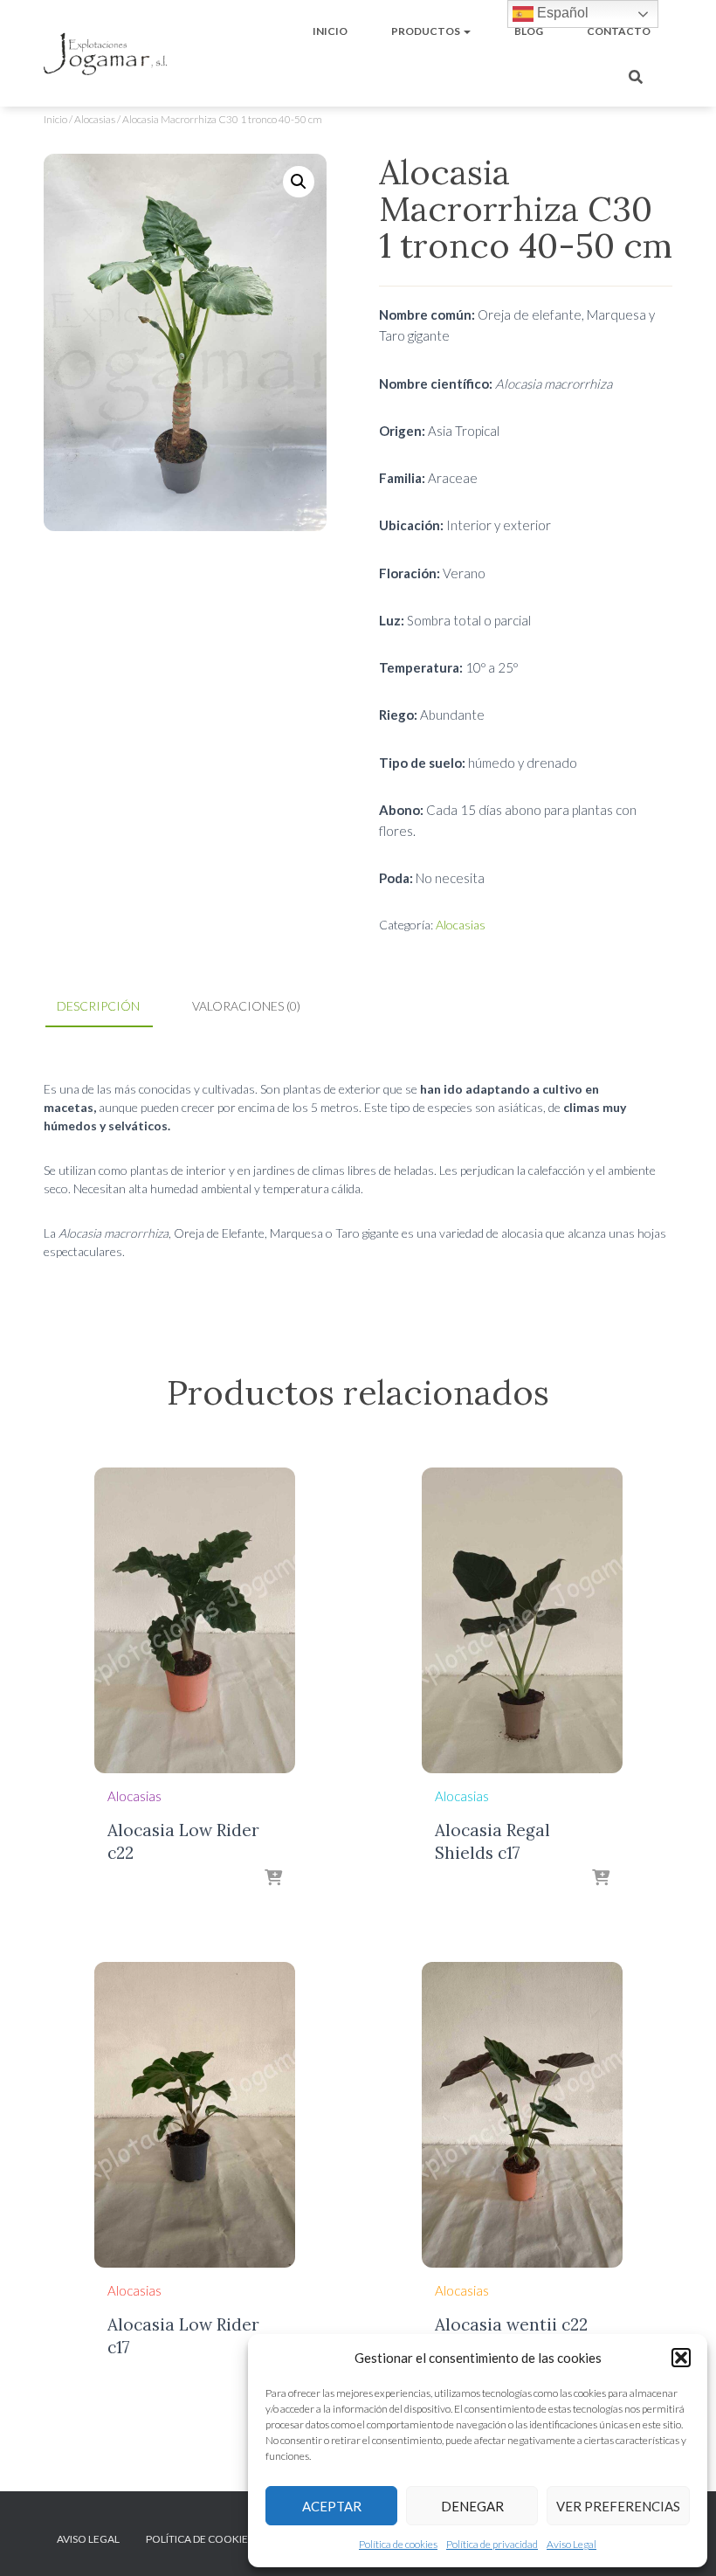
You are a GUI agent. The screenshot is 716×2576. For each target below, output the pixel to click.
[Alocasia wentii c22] (522, 2115)
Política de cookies (398, 2544)
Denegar (472, 2506)
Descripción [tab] (98, 1006)
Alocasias (95, 119)
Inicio (330, 31)
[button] (681, 2358)
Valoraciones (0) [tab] (246, 1006)
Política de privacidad (492, 2544)
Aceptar (332, 2506)
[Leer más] (273, 1879)
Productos (427, 31)
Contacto (619, 31)
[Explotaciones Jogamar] (106, 53)
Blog (529, 31)
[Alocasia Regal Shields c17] (522, 1620)
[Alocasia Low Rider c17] (195, 2115)
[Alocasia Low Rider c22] (195, 1620)
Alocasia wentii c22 (511, 2324)
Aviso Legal (571, 2544)
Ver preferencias (618, 2506)
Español (561, 13)
